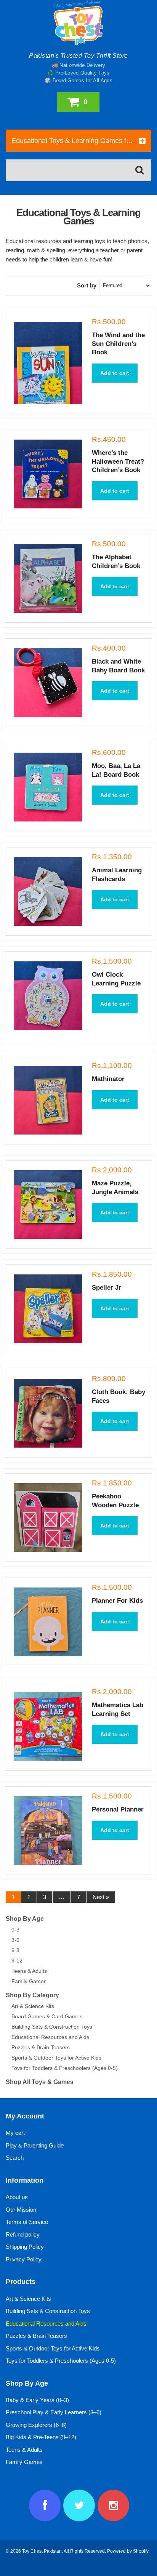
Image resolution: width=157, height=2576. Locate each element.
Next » (101, 1897)
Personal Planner (118, 1809)
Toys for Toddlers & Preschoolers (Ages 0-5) (65, 2068)
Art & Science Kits (33, 2006)
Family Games (29, 1981)
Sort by (87, 285)
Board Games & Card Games (47, 2016)
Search (15, 2158)
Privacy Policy (24, 2259)
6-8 (15, 1950)
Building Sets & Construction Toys (52, 2027)
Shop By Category (32, 1995)
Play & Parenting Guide (35, 2145)
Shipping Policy (25, 2247)
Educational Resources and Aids (50, 2037)
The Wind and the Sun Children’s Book (118, 344)
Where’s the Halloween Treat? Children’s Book (118, 461)
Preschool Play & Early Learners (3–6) (54, 2412)
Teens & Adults (29, 1971)
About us (17, 2197)
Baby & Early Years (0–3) (37, 2400)
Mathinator (108, 1079)
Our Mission (21, 2210)
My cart (15, 2133)
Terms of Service (27, 2222)
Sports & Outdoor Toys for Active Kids (56, 2058)
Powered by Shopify (128, 2551)
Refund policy (23, 2234)
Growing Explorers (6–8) (36, 2425)
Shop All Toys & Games (40, 2082)
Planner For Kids (117, 1601)
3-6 (15, 1940)
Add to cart (115, 373)
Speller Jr (107, 1288)
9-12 (17, 1961)
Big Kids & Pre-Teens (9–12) (41, 2437)
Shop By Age (25, 1919)
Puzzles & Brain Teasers (41, 2047)
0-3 (15, 1930)
